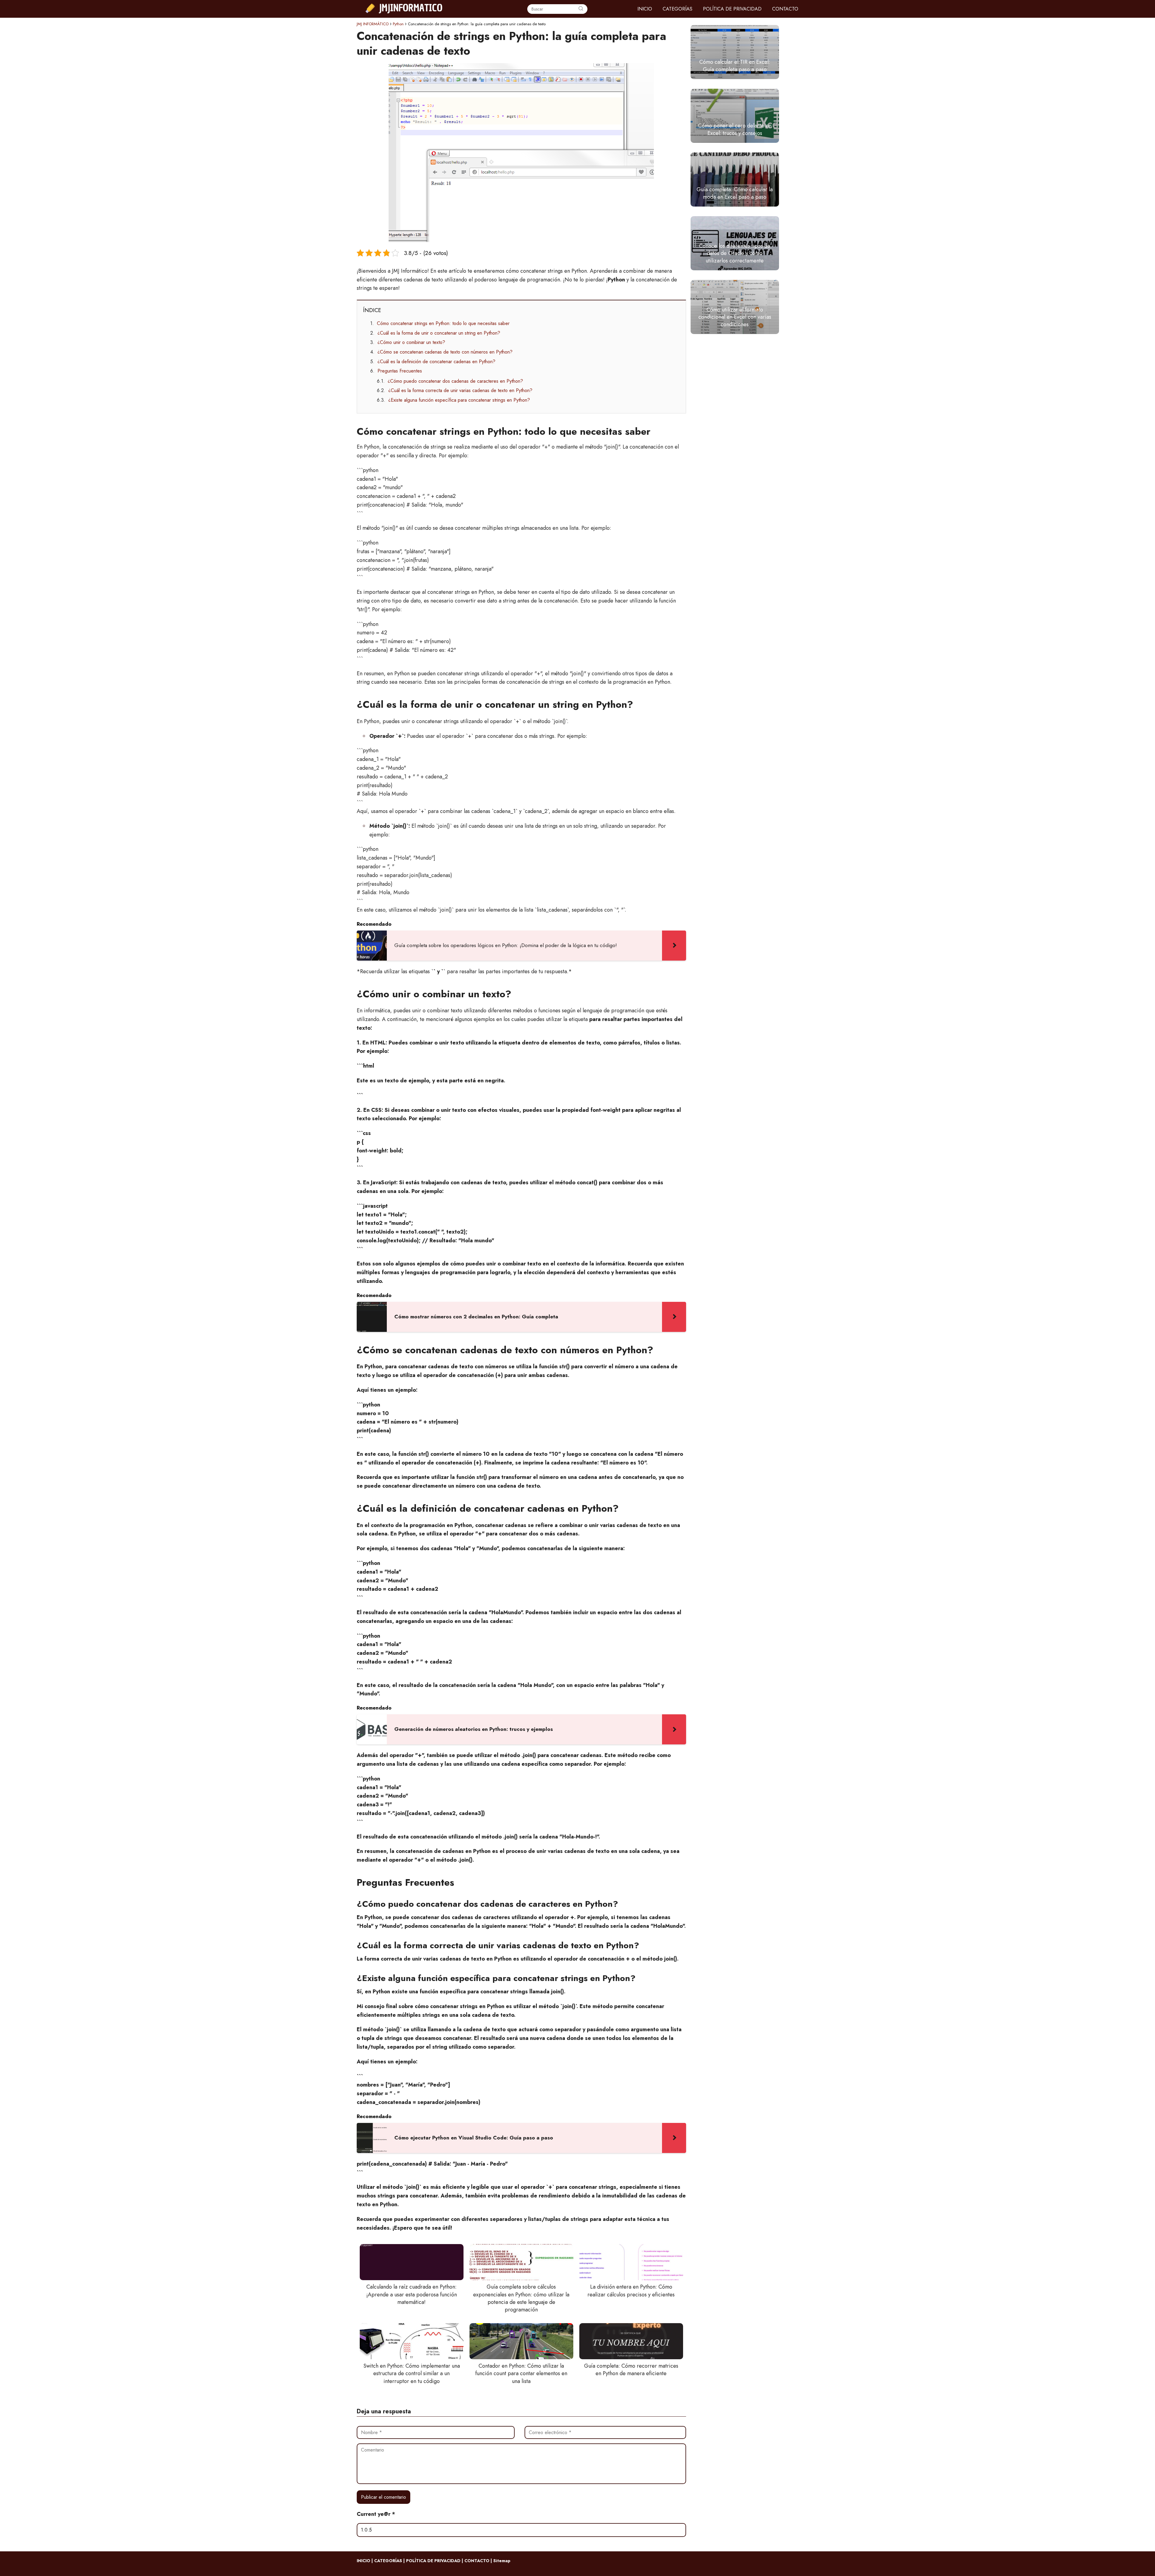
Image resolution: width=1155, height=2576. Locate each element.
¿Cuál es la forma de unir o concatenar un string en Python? (439, 333)
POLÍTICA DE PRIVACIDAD (732, 9)
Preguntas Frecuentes (400, 371)
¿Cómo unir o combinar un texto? (411, 342)
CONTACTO (785, 9)
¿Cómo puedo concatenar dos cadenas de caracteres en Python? (455, 381)
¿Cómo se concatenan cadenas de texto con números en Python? (445, 352)
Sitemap (502, 2561)
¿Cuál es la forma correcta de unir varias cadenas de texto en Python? (460, 390)
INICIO (645, 9)
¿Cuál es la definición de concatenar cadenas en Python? (436, 362)
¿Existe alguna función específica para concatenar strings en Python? (459, 400)
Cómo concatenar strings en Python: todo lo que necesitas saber (443, 323)
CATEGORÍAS (678, 9)
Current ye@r (376, 2514)
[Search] (581, 9)
